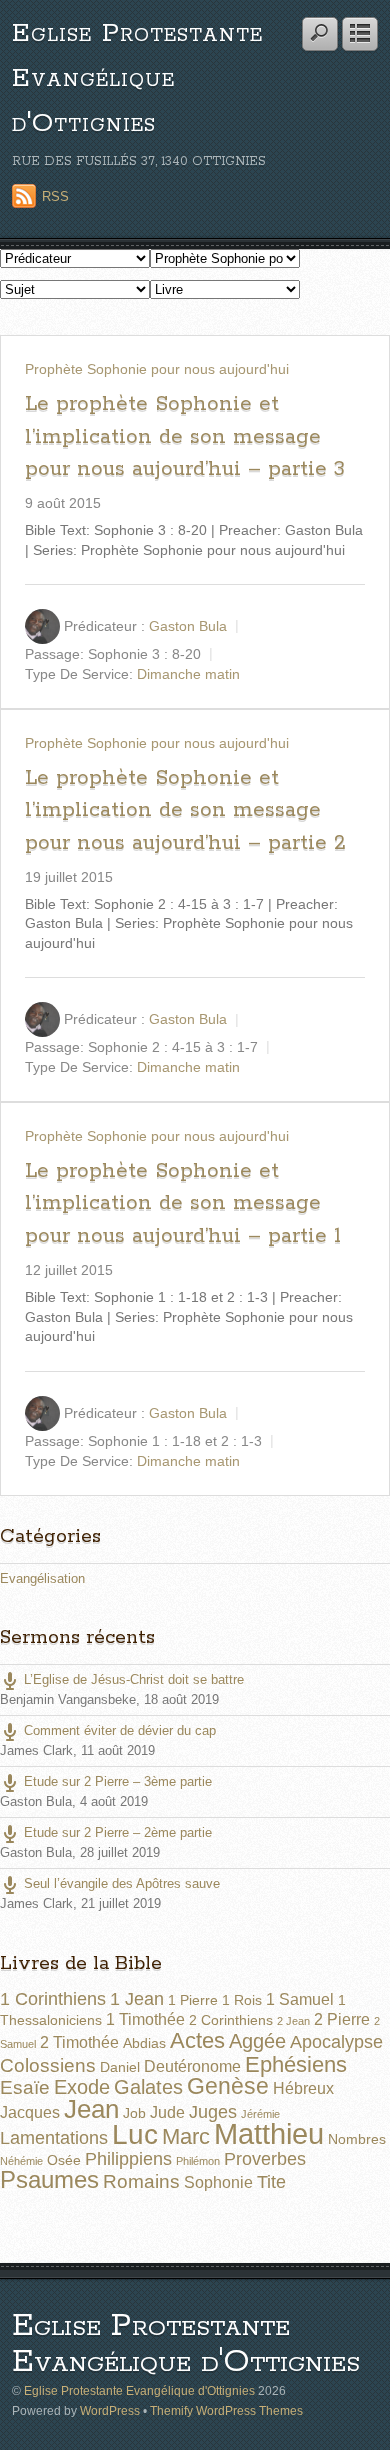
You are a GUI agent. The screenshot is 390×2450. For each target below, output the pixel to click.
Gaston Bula (188, 626)
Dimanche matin (188, 674)
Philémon (198, 2161)
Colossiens (48, 2065)
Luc (135, 2134)
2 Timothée (79, 2042)
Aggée (257, 2041)
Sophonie (218, 2182)
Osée (64, 2160)
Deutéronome (192, 2066)
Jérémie (260, 2114)
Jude (167, 2112)
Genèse (228, 2086)
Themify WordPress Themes (226, 2410)
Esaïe (25, 2087)
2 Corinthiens (231, 2020)
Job (134, 2113)
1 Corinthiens (53, 1999)
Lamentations (54, 2138)
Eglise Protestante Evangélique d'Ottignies (137, 78)
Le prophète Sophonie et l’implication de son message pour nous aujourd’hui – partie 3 (185, 436)
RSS (55, 196)
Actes (197, 2040)
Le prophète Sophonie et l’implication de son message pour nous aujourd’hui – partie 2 (185, 810)
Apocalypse (336, 2042)
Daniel (120, 2067)
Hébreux (303, 2088)
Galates (148, 2087)
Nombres (357, 2139)
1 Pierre (193, 2000)
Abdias (144, 2043)
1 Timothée (145, 2019)
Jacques (30, 2112)
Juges (213, 2112)
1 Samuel (300, 1999)
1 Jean (137, 1999)
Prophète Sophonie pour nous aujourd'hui (157, 369)
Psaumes (49, 2180)
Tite (271, 2182)
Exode (82, 2087)
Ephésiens (296, 2064)
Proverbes (265, 2159)
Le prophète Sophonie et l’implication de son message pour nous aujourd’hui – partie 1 (183, 1203)
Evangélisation (42, 1578)
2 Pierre (342, 2019)
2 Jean (293, 2021)
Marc (186, 2136)
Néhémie (21, 2161)
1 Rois (242, 2000)
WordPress (110, 2410)
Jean (91, 2109)
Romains (141, 2181)
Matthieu (269, 2133)
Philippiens (128, 2159)
